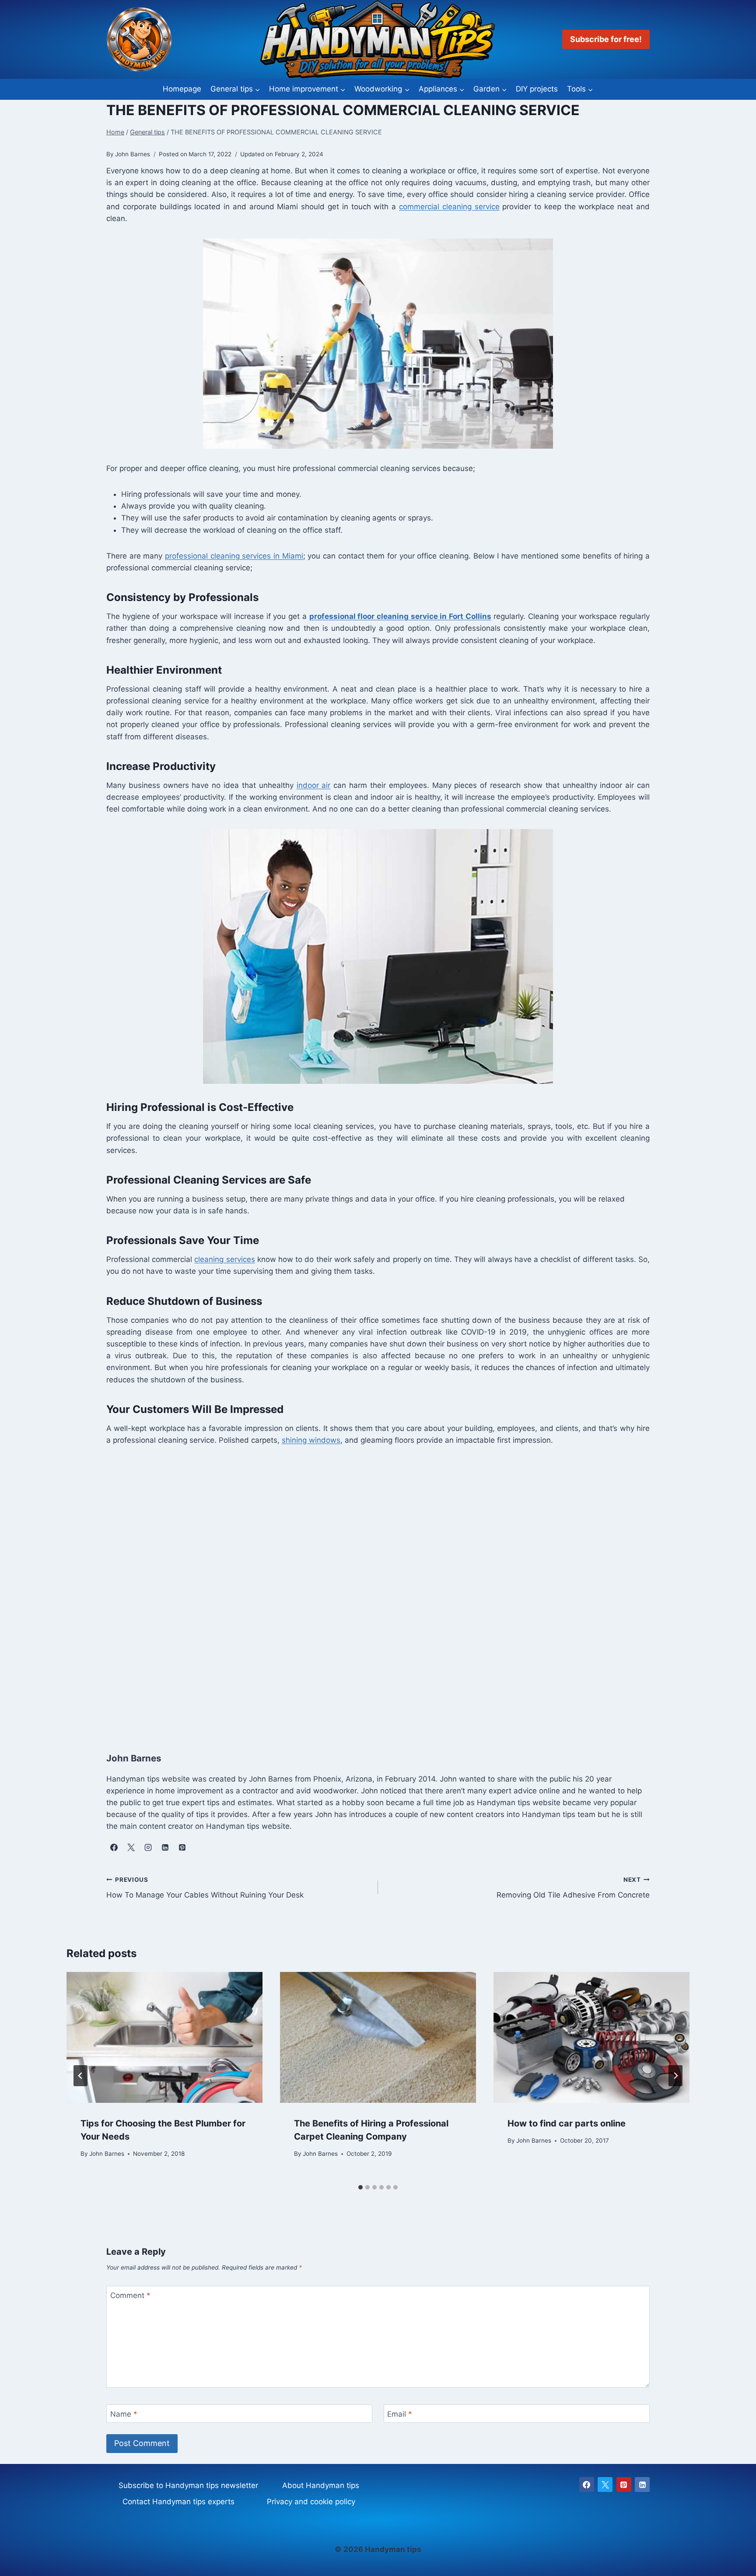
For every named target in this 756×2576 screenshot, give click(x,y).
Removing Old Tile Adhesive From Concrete (573, 1888)
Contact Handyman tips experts (178, 2502)
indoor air (314, 785)
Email (400, 2414)
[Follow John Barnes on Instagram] (148, 1848)
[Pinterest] (624, 2485)
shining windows (311, 1440)
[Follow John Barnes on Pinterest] (182, 1848)
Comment (130, 2295)
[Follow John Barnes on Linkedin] (165, 1848)
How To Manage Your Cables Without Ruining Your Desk (205, 1888)
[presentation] (164, 2037)
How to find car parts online (567, 2123)
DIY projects (537, 89)
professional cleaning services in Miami (234, 556)
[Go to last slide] (80, 2076)
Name (124, 2414)
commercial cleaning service (449, 207)
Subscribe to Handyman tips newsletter (188, 2485)
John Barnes (107, 2153)
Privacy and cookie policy (311, 2502)
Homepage (182, 89)
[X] (605, 2485)
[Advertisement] (369, 1589)
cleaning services (224, 1259)
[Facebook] (587, 2485)
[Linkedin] (642, 2485)
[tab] (360, 2187)
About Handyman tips (321, 2485)
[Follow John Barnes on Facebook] (114, 1848)
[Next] (675, 2076)
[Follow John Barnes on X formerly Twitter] (131, 1848)
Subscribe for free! (606, 39)
